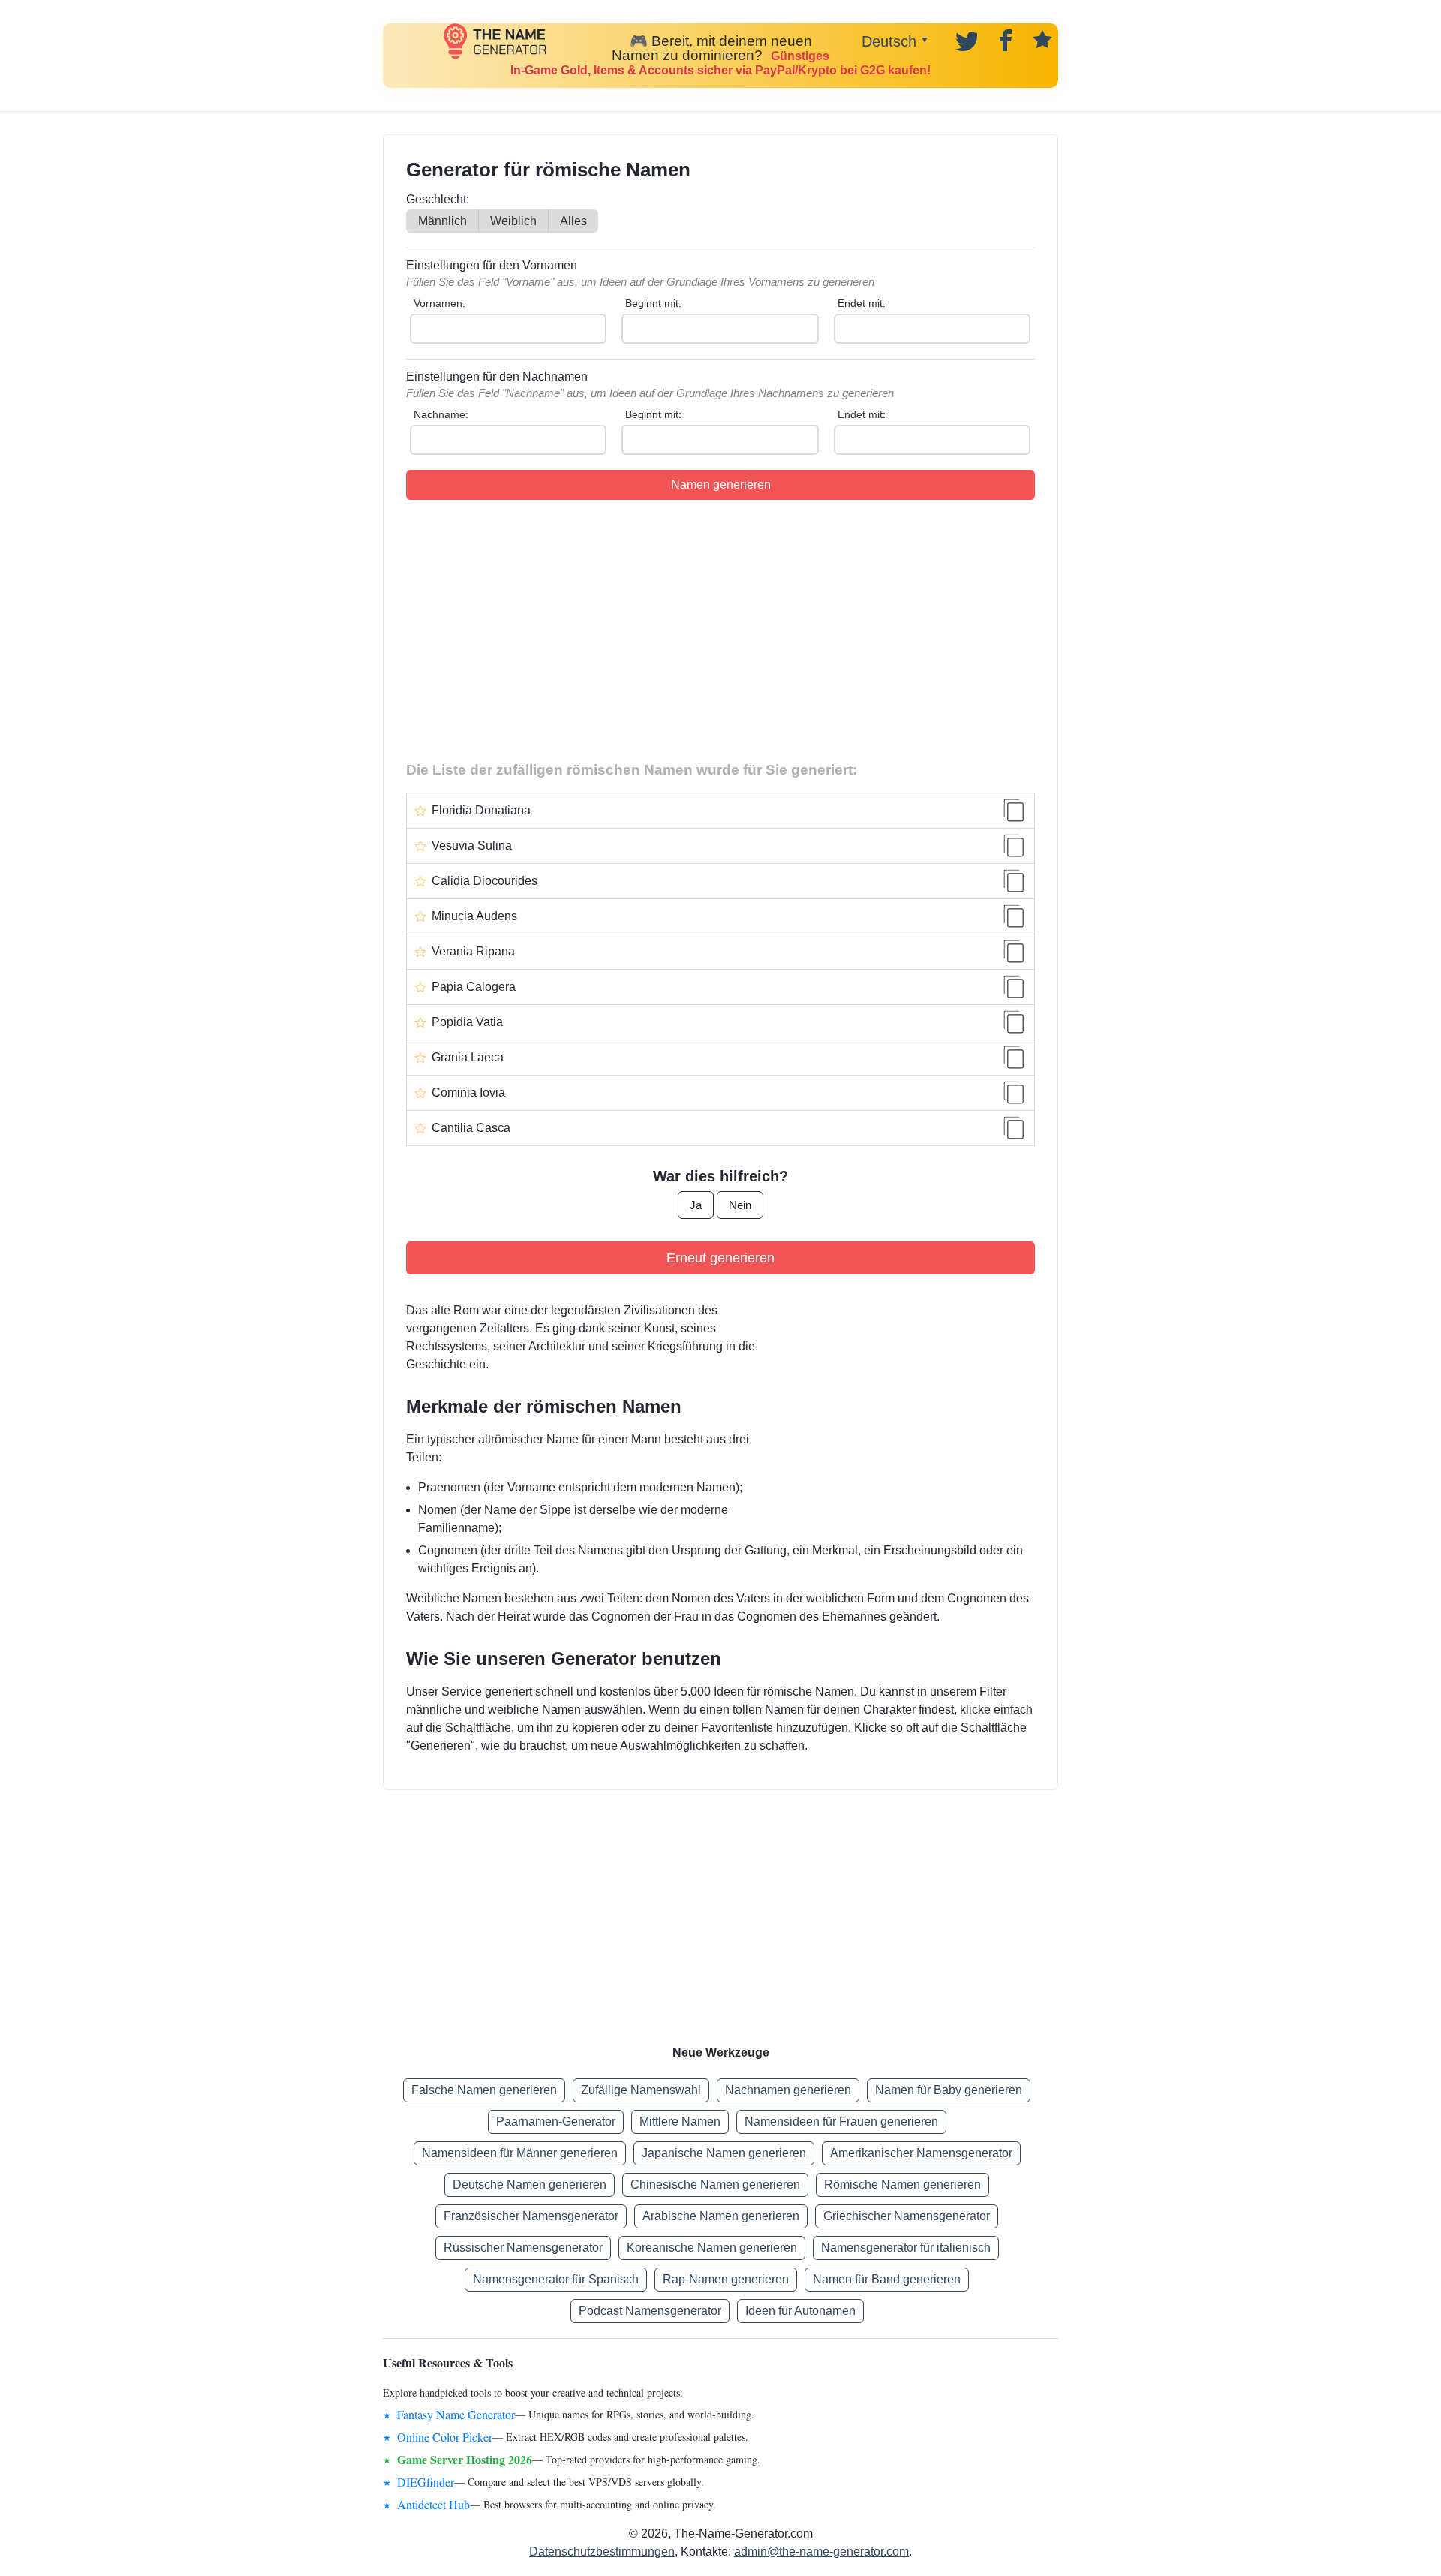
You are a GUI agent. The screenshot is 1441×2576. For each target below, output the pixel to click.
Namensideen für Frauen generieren (841, 2122)
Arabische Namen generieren (721, 2216)
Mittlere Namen (680, 2122)
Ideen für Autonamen (800, 2311)
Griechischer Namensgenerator (907, 2216)
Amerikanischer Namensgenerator (921, 2153)
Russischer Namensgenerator (523, 2248)
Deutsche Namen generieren (529, 2185)
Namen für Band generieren (887, 2279)
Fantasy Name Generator (456, 2414)
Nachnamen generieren (788, 2090)
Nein (740, 1205)
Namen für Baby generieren (949, 2090)
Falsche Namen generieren (484, 2090)
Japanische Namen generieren (724, 2153)
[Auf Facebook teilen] (1003, 39)
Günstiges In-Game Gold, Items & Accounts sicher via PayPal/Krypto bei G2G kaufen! (720, 63)
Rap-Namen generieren (726, 2279)
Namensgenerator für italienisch (906, 2248)
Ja (696, 1205)
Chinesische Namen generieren (715, 2185)
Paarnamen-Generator (556, 2122)
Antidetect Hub (433, 2504)
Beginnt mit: (653, 303)
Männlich (442, 221)
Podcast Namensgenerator (650, 2311)
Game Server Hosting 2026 (465, 2459)
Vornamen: (439, 303)
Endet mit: (862, 303)
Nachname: (441, 414)
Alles (573, 221)
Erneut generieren (720, 1258)
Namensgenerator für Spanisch (556, 2279)
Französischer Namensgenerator (531, 2216)
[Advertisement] (720, 627)
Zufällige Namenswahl (641, 2090)
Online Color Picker (445, 2437)
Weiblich (513, 221)
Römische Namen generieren (903, 2185)
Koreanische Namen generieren (712, 2248)
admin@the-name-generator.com (821, 2552)
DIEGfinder (426, 2482)
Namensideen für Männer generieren (520, 2153)
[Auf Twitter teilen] (965, 39)
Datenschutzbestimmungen (602, 2552)
